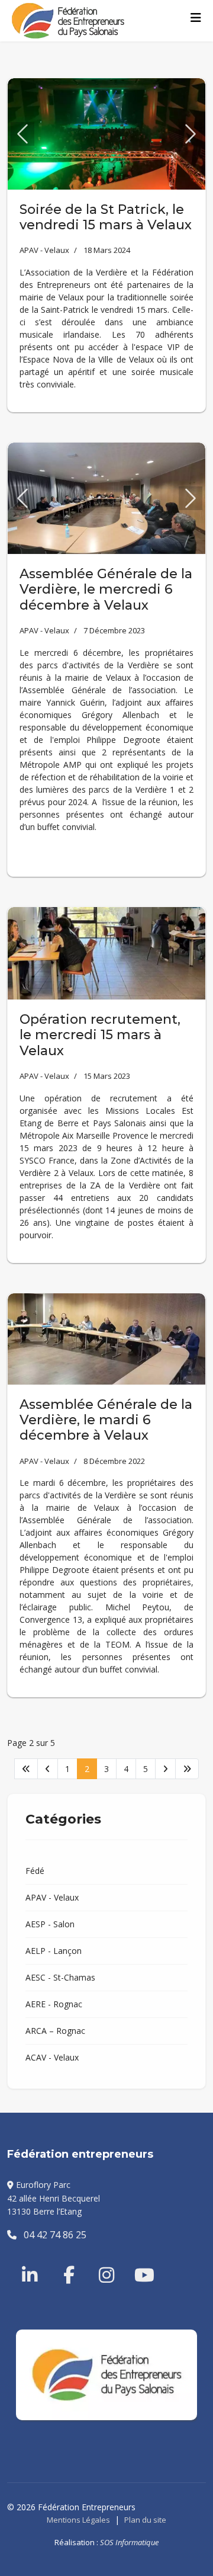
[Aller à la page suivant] (165, 1769)
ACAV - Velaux (52, 2057)
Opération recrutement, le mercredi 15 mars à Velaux (100, 1035)
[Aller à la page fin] (187, 1769)
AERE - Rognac (54, 2004)
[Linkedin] (31, 2261)
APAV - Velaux (44, 250)
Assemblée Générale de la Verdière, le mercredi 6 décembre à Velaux (106, 589)
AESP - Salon (50, 1924)
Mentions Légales (78, 2520)
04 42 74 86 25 (51, 2235)
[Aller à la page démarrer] (26, 1769)
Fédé (35, 1871)
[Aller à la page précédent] (48, 1769)
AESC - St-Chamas (60, 1977)
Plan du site (145, 2520)
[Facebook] (63, 2261)
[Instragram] (99, 2261)
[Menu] (196, 18)
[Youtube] (134, 2261)
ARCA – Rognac (55, 2031)
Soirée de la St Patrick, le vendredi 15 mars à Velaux (106, 217)
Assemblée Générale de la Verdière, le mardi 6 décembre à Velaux (106, 1420)
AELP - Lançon (54, 1951)
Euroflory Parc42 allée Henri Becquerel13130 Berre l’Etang (54, 2198)
